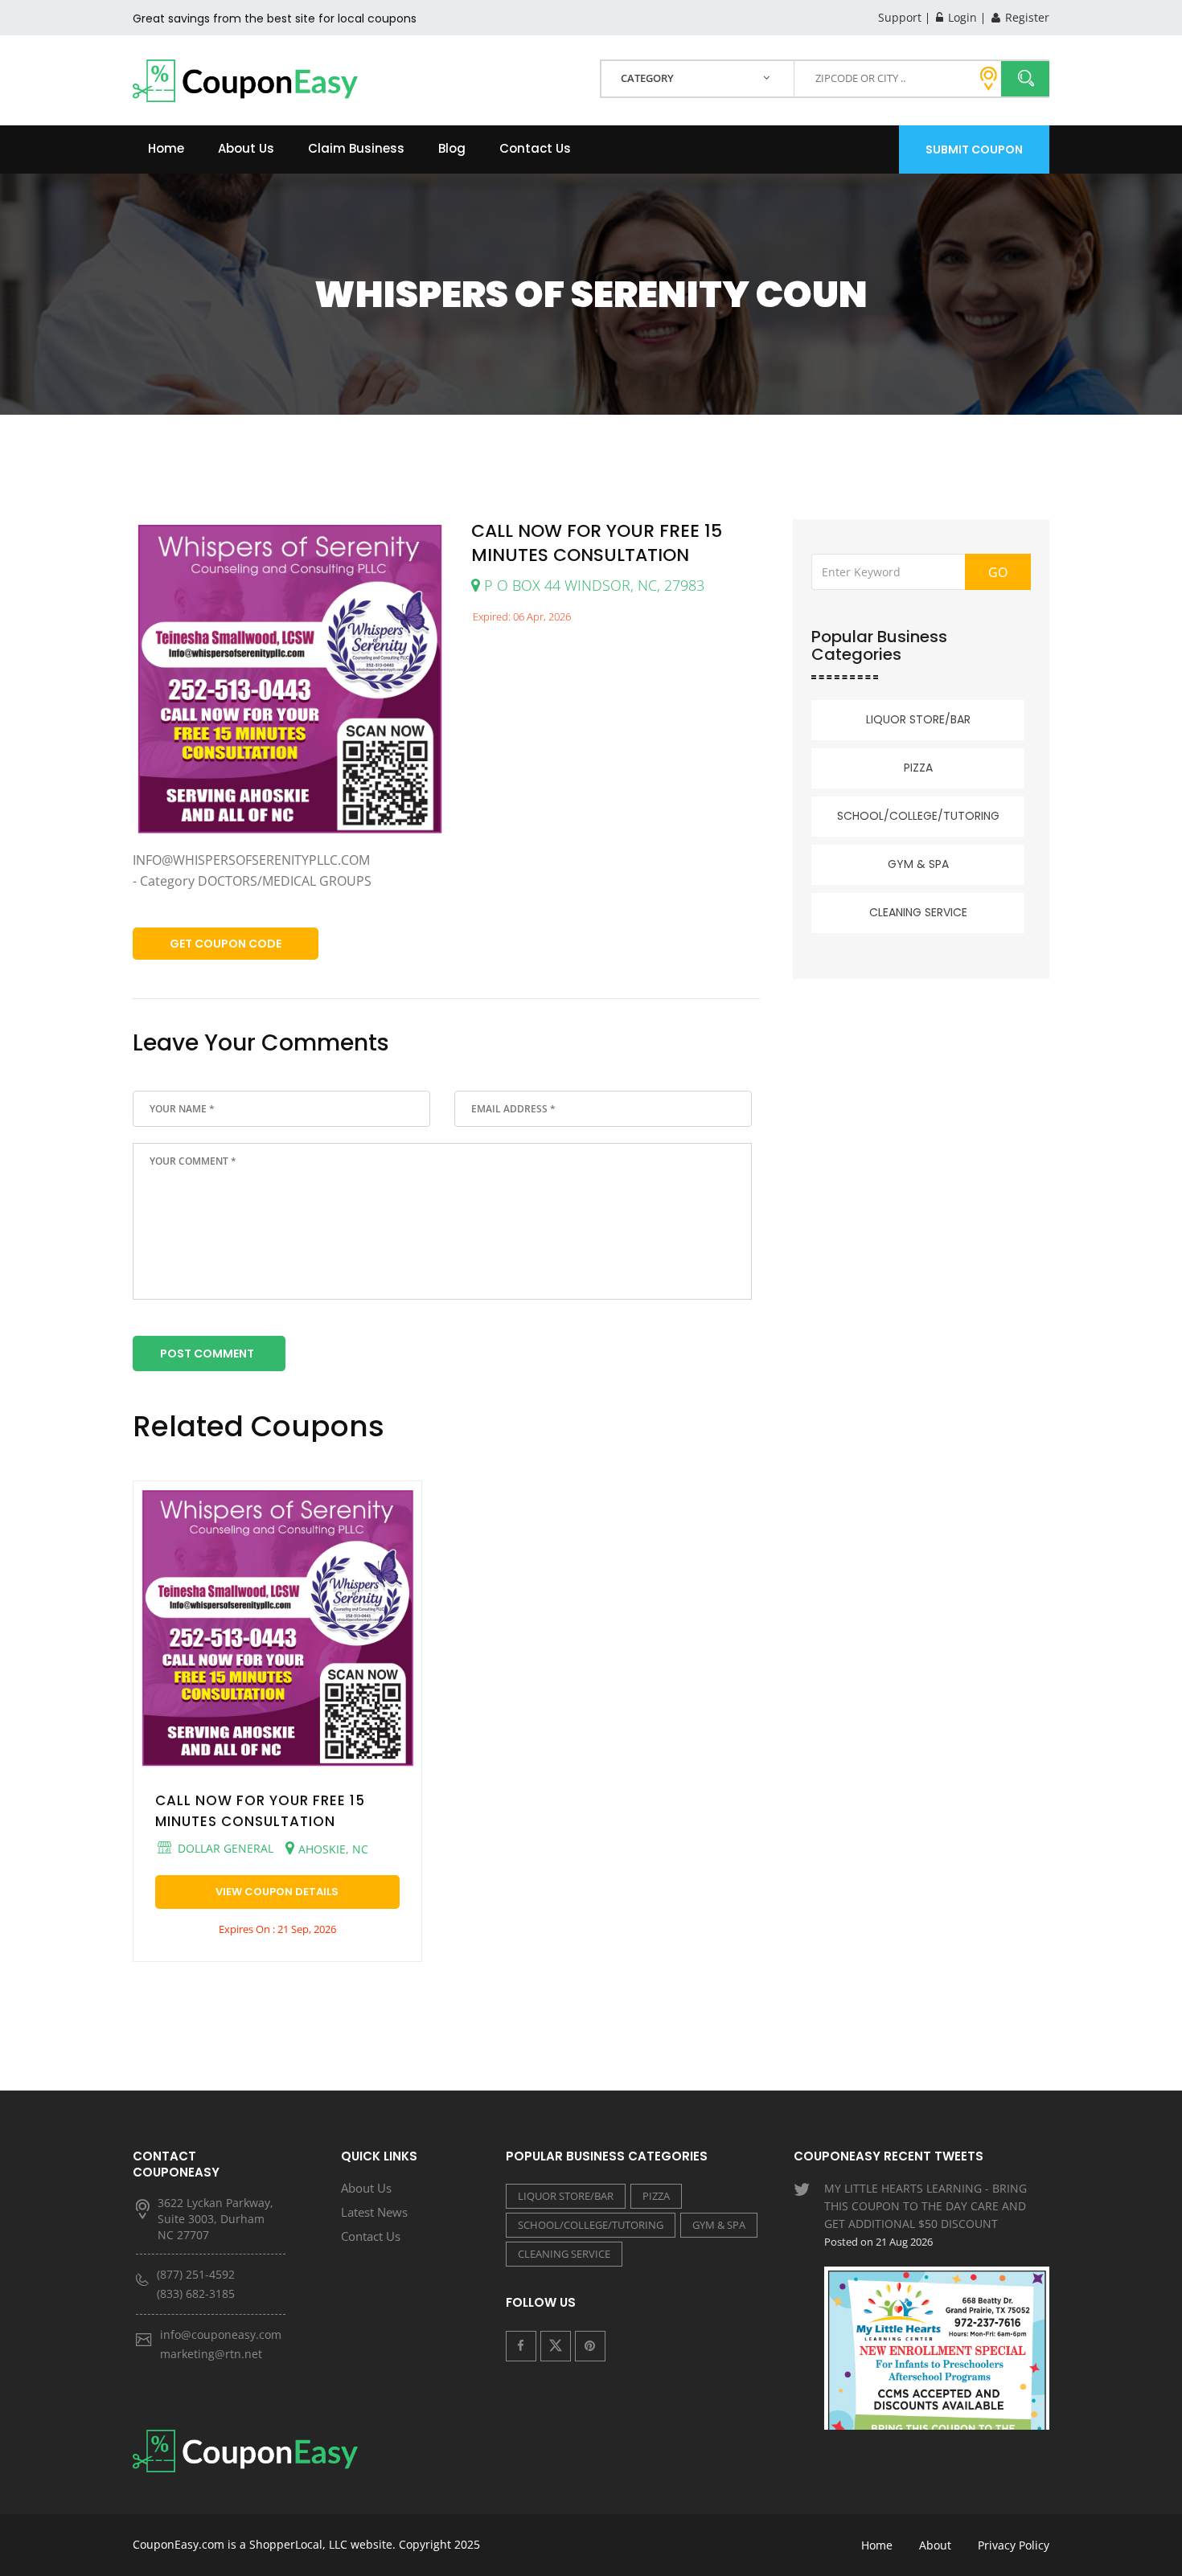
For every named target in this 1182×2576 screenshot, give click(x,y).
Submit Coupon (974, 149)
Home (166, 148)
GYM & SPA (918, 864)
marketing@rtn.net (211, 2354)
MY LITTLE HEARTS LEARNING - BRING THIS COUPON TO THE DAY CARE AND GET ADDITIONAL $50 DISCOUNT (925, 2215)
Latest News (374, 2212)
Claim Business (356, 148)
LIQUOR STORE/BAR (918, 719)
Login (961, 17)
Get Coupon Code (226, 944)
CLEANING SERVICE (918, 912)
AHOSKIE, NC (333, 1849)
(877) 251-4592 (196, 2274)
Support (900, 17)
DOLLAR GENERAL (224, 1848)
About (935, 2545)
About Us (246, 148)
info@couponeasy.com (221, 2334)
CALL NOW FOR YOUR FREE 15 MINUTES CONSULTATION (260, 1811)
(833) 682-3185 (196, 2293)
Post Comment (207, 1354)
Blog (452, 148)
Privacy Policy (1014, 2545)
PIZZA (918, 768)
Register (1026, 17)
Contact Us (535, 148)
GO (998, 572)
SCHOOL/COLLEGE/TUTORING (918, 816)
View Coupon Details (277, 1892)
